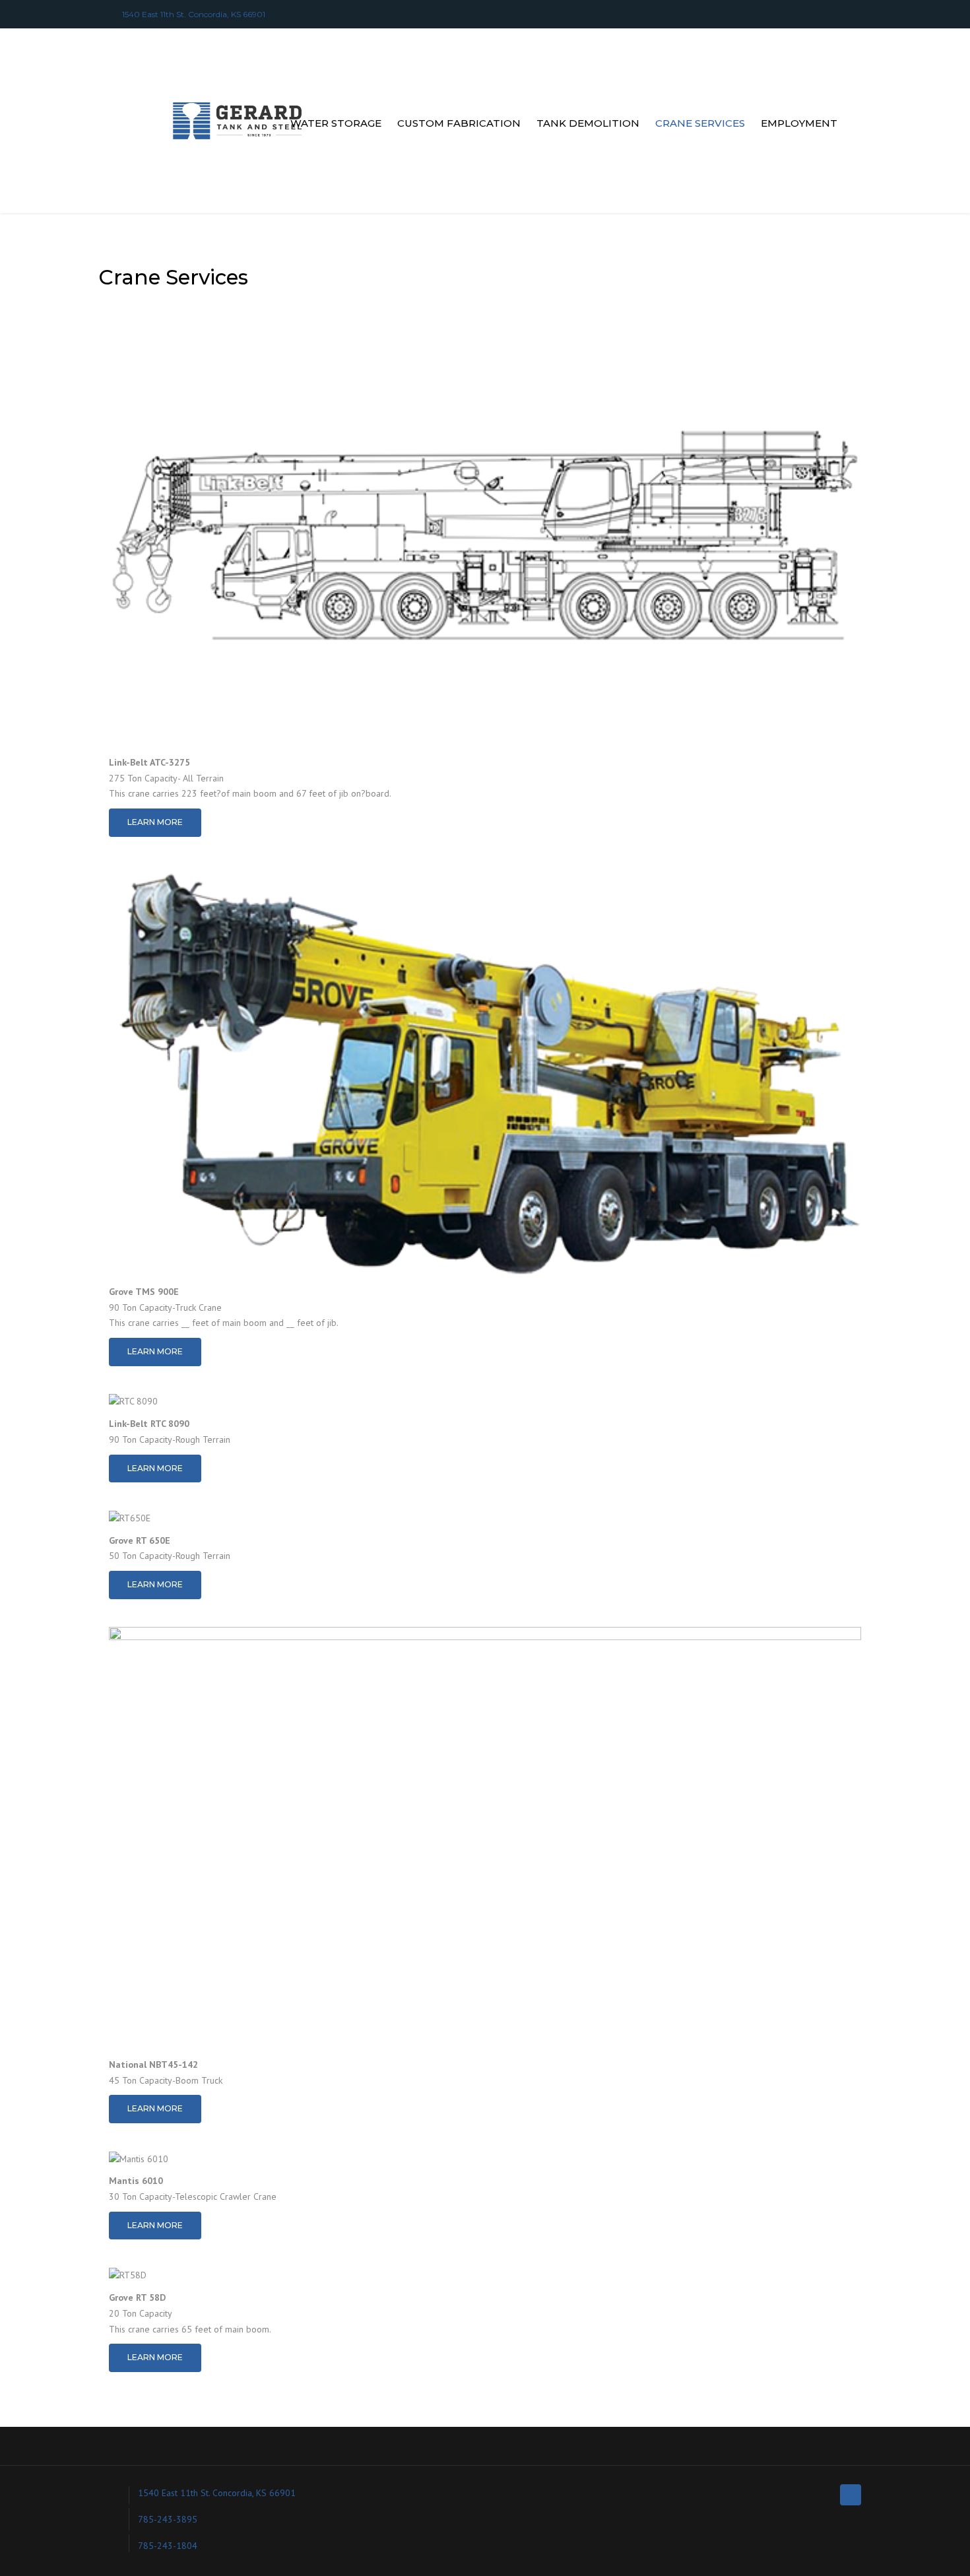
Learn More (155, 822)
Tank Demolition (588, 123)
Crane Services (700, 123)
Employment (799, 123)
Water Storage (336, 123)
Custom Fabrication (459, 123)
